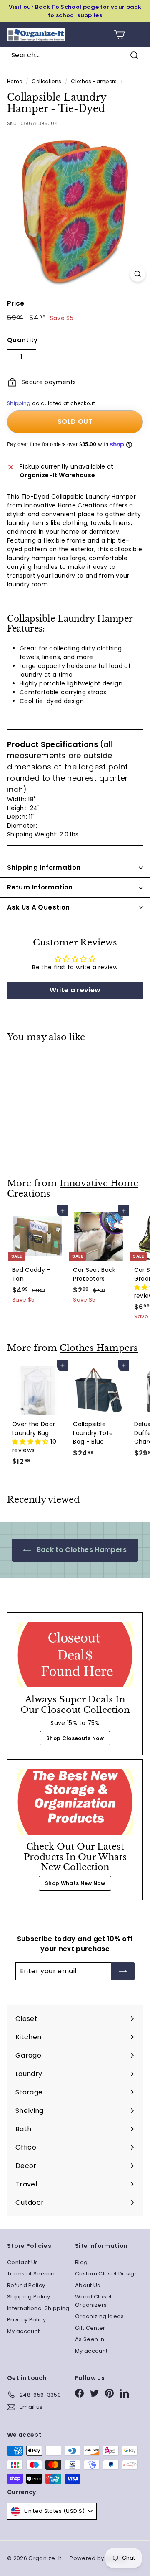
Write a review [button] (75, 990)
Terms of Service (31, 2274)
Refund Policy (26, 2285)
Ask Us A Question (38, 907)
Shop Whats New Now (75, 1883)
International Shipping (38, 2308)
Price (16, 303)
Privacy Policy (26, 2320)
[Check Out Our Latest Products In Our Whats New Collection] (75, 1802)
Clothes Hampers (94, 82)
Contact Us (23, 2262)
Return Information (40, 887)
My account (24, 2331)
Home (15, 82)
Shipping (19, 403)
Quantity (22, 340)
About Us (88, 2285)
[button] (31, 1442)
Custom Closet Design (106, 2274)
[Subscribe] (123, 1971)
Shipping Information (44, 868)
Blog (81, 2262)
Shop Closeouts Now (75, 1738)
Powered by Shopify (98, 2558)
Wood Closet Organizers (94, 2301)
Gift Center (90, 2328)
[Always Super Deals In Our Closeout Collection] (75, 1655)
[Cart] (119, 34)
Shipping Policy (29, 2297)
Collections (46, 82)
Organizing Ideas (100, 2316)
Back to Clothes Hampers (81, 1550)
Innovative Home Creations (73, 1189)
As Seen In (90, 2339)
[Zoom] (138, 274)
